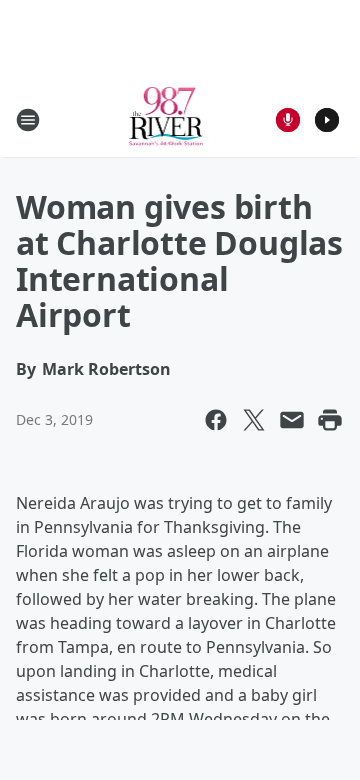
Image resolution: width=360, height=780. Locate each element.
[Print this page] (330, 420)
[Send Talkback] (288, 120)
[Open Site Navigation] (28, 120)
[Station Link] (166, 119)
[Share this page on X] (254, 420)
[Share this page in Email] (292, 420)
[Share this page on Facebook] (216, 420)
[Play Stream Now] (327, 120)
